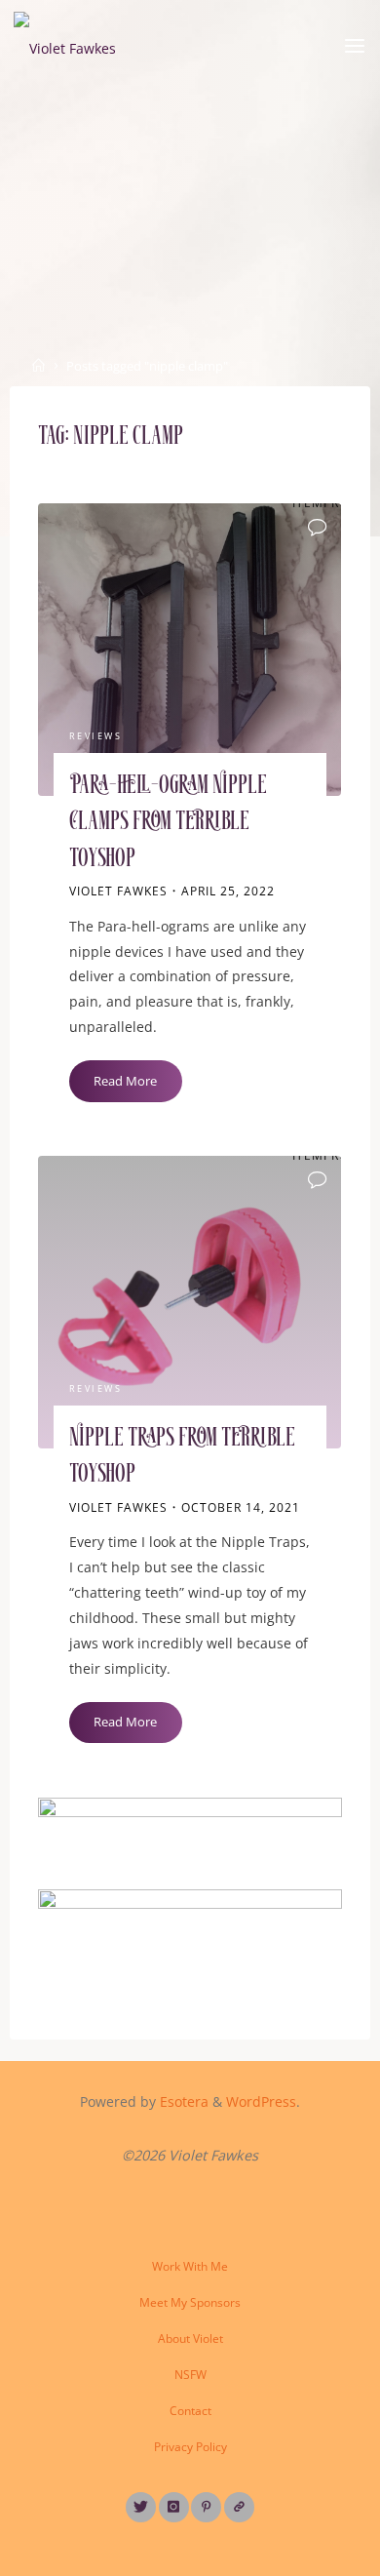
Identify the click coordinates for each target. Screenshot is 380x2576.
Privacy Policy (190, 2447)
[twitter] (141, 2507)
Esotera (182, 2101)
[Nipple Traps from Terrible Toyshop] (190, 1302)
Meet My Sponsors (190, 2302)
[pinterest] (206, 2507)
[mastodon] (239, 2507)
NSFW (190, 2375)
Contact (190, 2411)
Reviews (96, 736)
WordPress (261, 2101)
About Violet (190, 2338)
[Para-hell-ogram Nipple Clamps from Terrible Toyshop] (190, 650)
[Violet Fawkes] (65, 46)
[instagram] (174, 2507)
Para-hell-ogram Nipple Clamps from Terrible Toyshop (168, 823)
